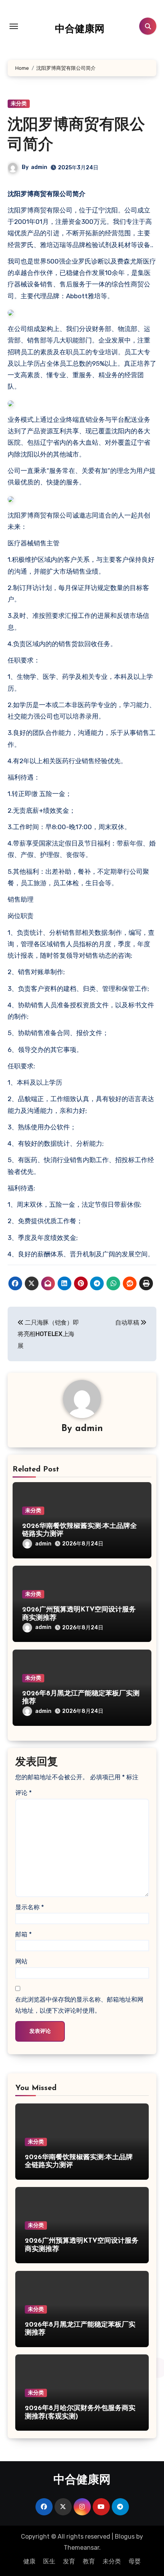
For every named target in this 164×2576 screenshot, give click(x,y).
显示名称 (30, 1907)
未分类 (19, 104)
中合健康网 (80, 30)
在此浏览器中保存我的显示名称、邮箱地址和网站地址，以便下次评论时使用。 (79, 2005)
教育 (89, 2561)
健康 (29, 2561)
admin (39, 167)
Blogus (125, 2537)
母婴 (135, 2561)
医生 (49, 2561)
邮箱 (23, 1934)
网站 (21, 1961)
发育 (69, 2561)
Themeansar (81, 2548)
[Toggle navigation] (14, 26)
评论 (23, 1793)
